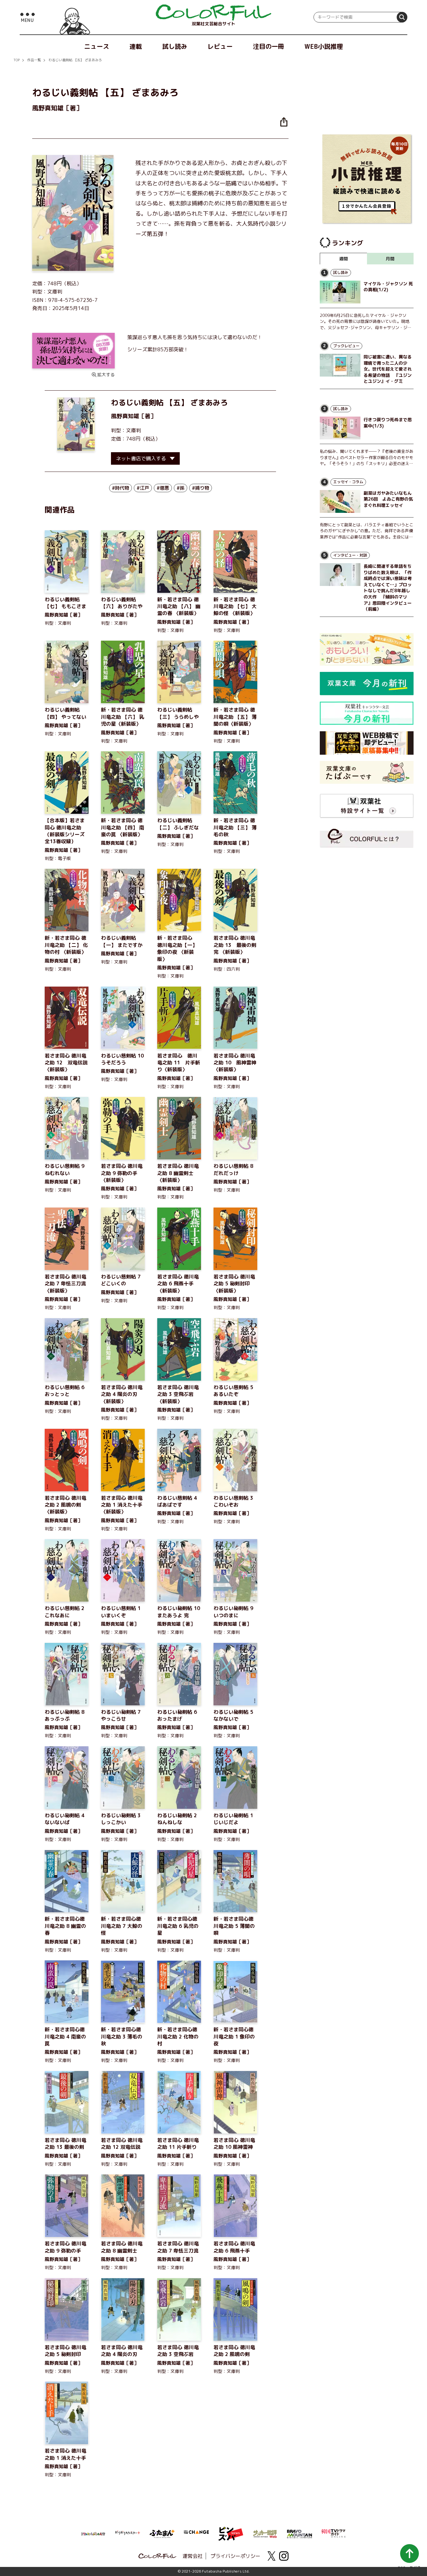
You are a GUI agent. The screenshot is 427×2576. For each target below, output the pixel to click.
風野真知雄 (125, 416)
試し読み (175, 46)
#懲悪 (163, 488)
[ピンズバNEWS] (231, 2530)
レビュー (220, 46)
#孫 (181, 488)
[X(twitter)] (271, 2556)
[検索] (402, 17)
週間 (344, 259)
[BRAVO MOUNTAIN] (299, 2533)
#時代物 (121, 488)
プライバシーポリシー (235, 2556)
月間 (390, 259)
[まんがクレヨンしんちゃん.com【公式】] (93, 2533)
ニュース (97, 46)
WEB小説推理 (324, 46)
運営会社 (193, 2556)
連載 (136, 46)
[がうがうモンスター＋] (128, 2534)
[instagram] (284, 2556)
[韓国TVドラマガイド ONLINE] (334, 2533)
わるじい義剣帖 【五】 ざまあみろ (75, 60)
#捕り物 (201, 488)
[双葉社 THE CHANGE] (196, 2534)
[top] (213, 13)
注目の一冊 (269, 46)
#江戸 (143, 488)
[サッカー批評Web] (265, 2533)
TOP (17, 60)
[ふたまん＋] (162, 2533)
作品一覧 (34, 60)
